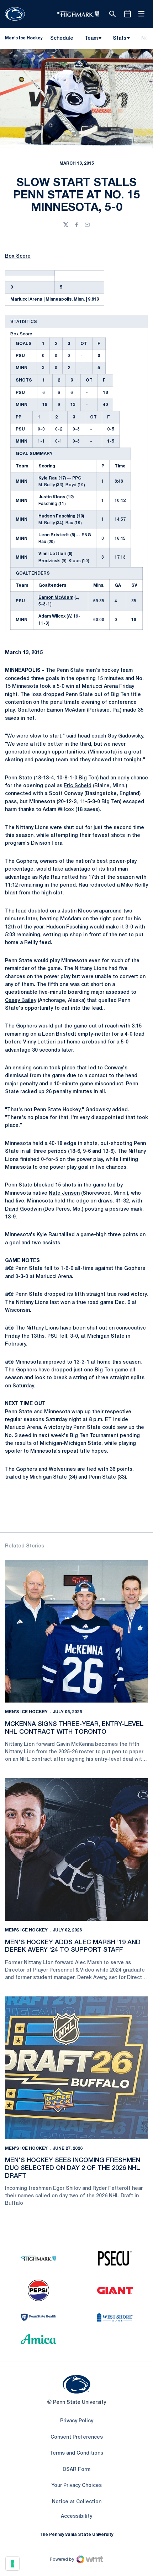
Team (91, 39)
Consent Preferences (77, 2437)
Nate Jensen (64, 1193)
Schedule (62, 39)
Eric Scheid (78, 786)
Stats (120, 39)
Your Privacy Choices (76, 2486)
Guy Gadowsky (125, 736)
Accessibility (76, 2516)
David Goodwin (23, 1209)
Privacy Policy (77, 2421)
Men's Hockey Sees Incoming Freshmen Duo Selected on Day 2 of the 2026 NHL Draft (73, 2168)
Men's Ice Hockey (26, 1712)
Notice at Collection (77, 2502)
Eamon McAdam (56, 598)
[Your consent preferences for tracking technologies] (12, 2564)
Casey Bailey (21, 1001)
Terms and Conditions (76, 2453)
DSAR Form (76, 2470)
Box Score (18, 256)
